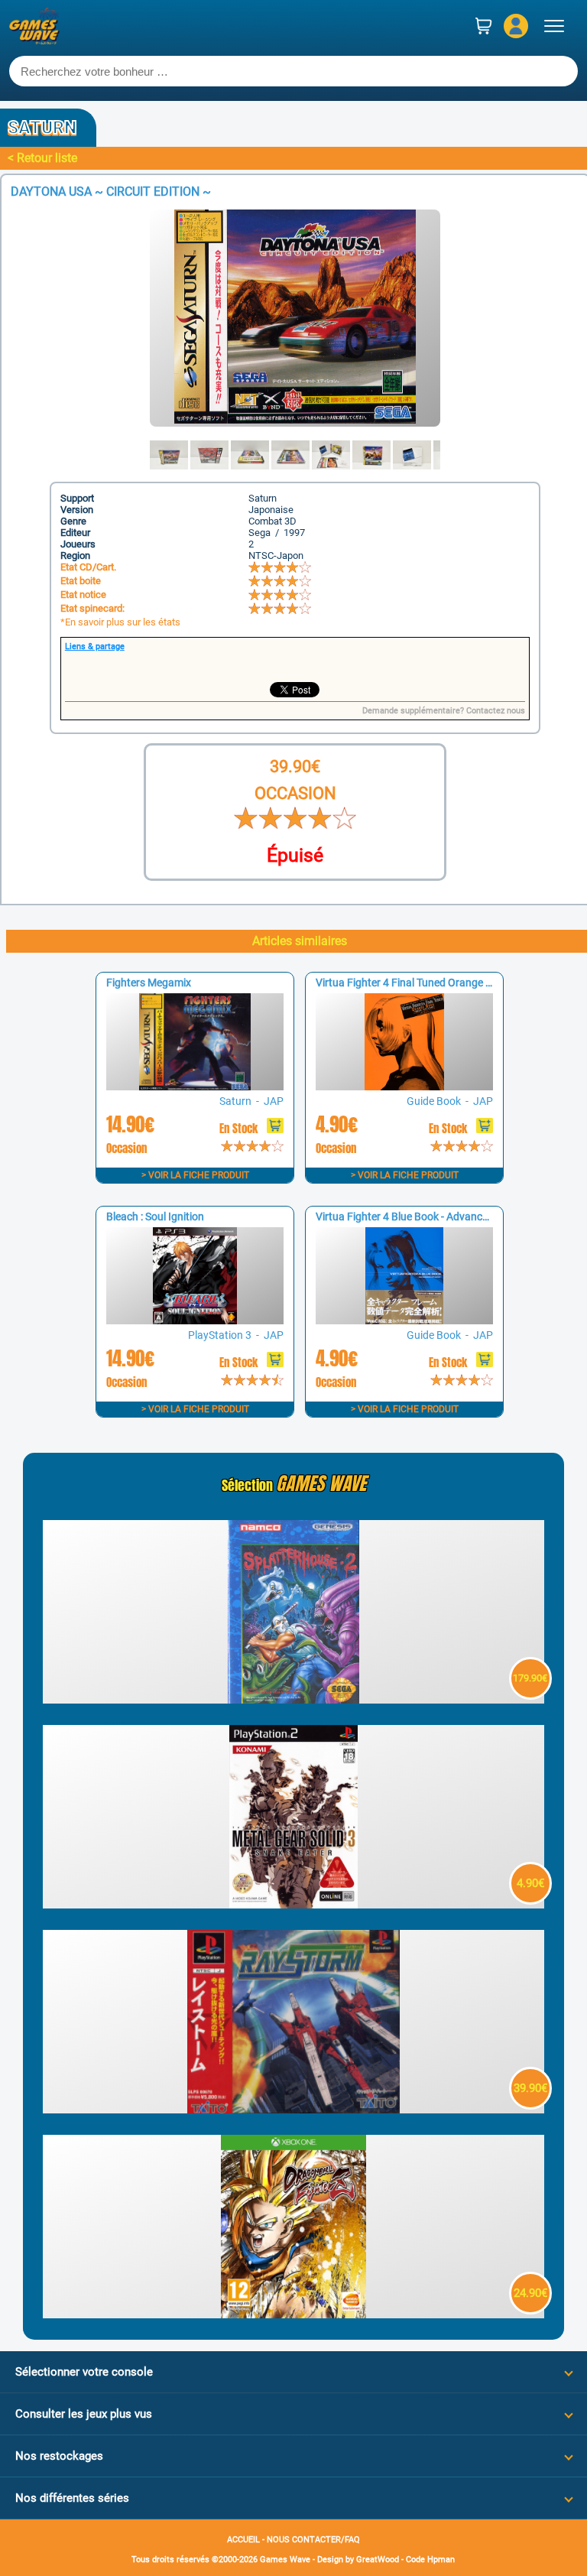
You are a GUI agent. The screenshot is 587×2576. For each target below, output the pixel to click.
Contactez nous (496, 711)
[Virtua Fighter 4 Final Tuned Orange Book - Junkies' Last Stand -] (404, 1086)
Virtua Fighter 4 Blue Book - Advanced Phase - (423, 1217)
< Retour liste (42, 158)
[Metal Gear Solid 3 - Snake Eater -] (294, 1904)
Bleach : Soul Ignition (155, 1217)
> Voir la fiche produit (195, 1175)
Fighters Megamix (149, 983)
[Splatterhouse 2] (294, 1699)
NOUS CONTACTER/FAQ (313, 2540)
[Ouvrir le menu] (554, 26)
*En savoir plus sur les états (120, 622)
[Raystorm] (294, 2109)
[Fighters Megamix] (195, 1086)
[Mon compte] (516, 26)
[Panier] (484, 26)
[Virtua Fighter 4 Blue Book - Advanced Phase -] (404, 1320)
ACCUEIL (243, 2540)
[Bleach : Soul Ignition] (195, 1320)
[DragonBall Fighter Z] (294, 2314)
